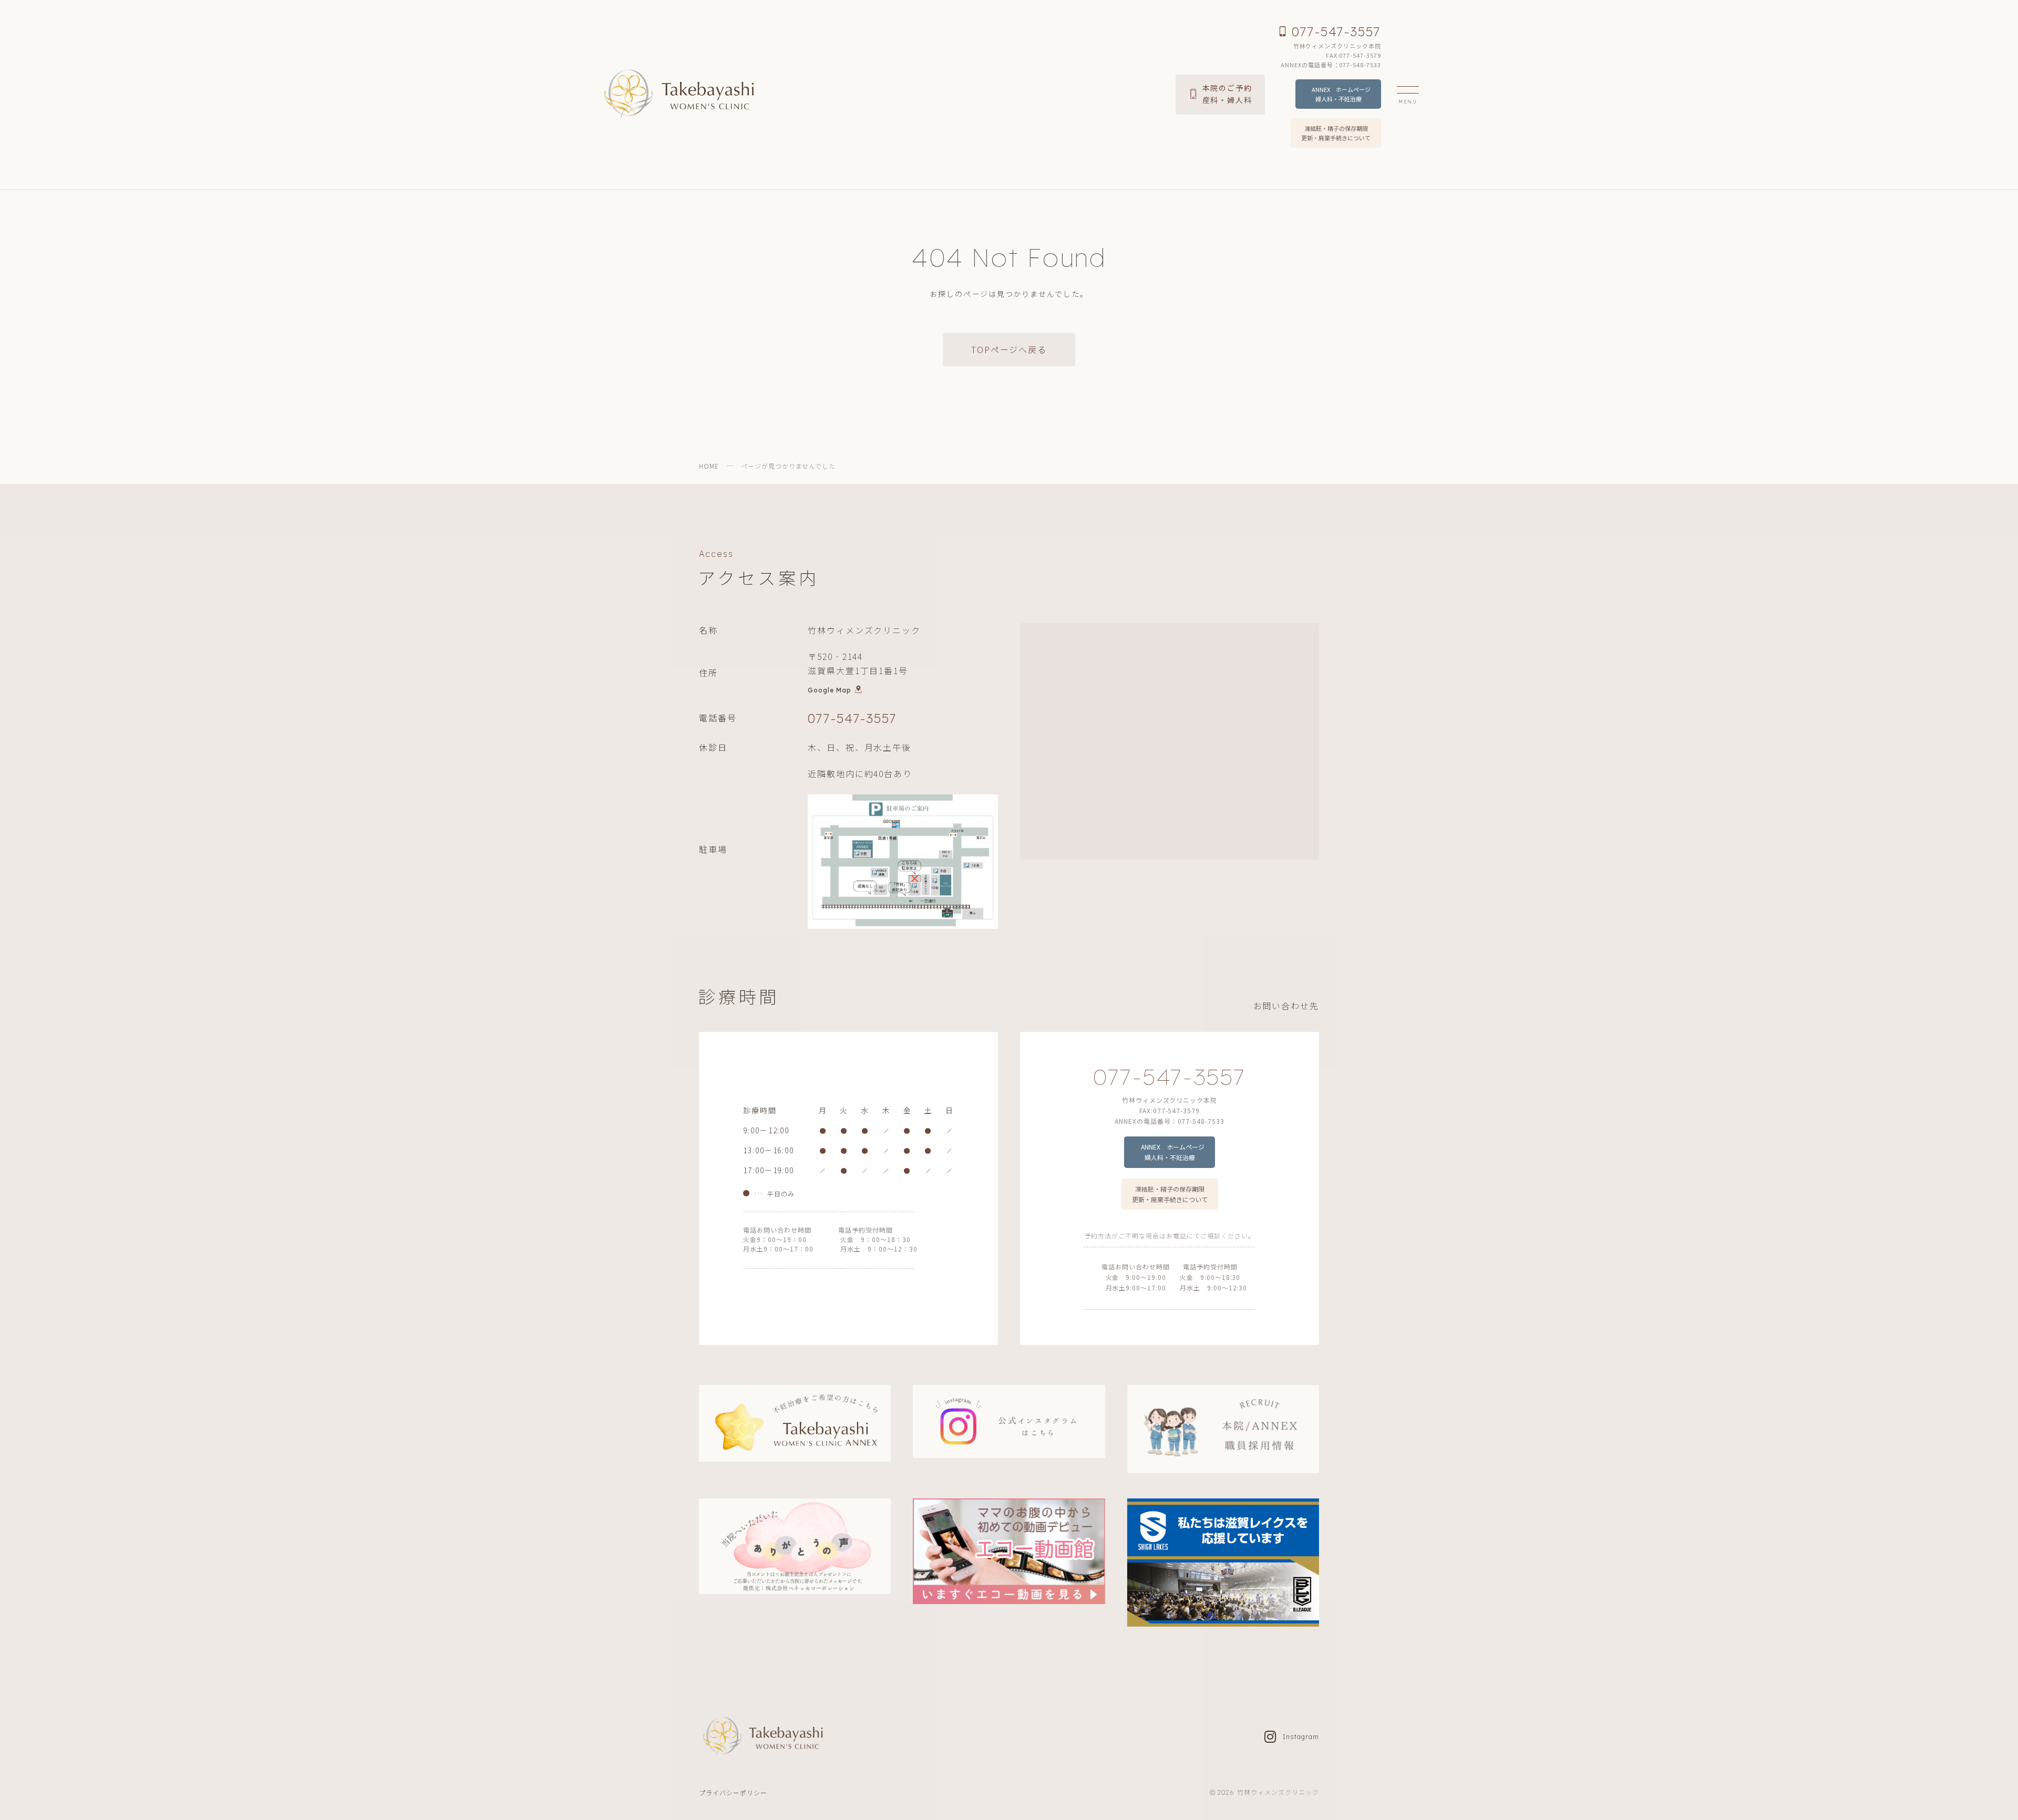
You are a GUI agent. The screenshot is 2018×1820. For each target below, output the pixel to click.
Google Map (830, 690)
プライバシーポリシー (733, 1792)
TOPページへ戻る (1009, 349)
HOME (709, 466)
